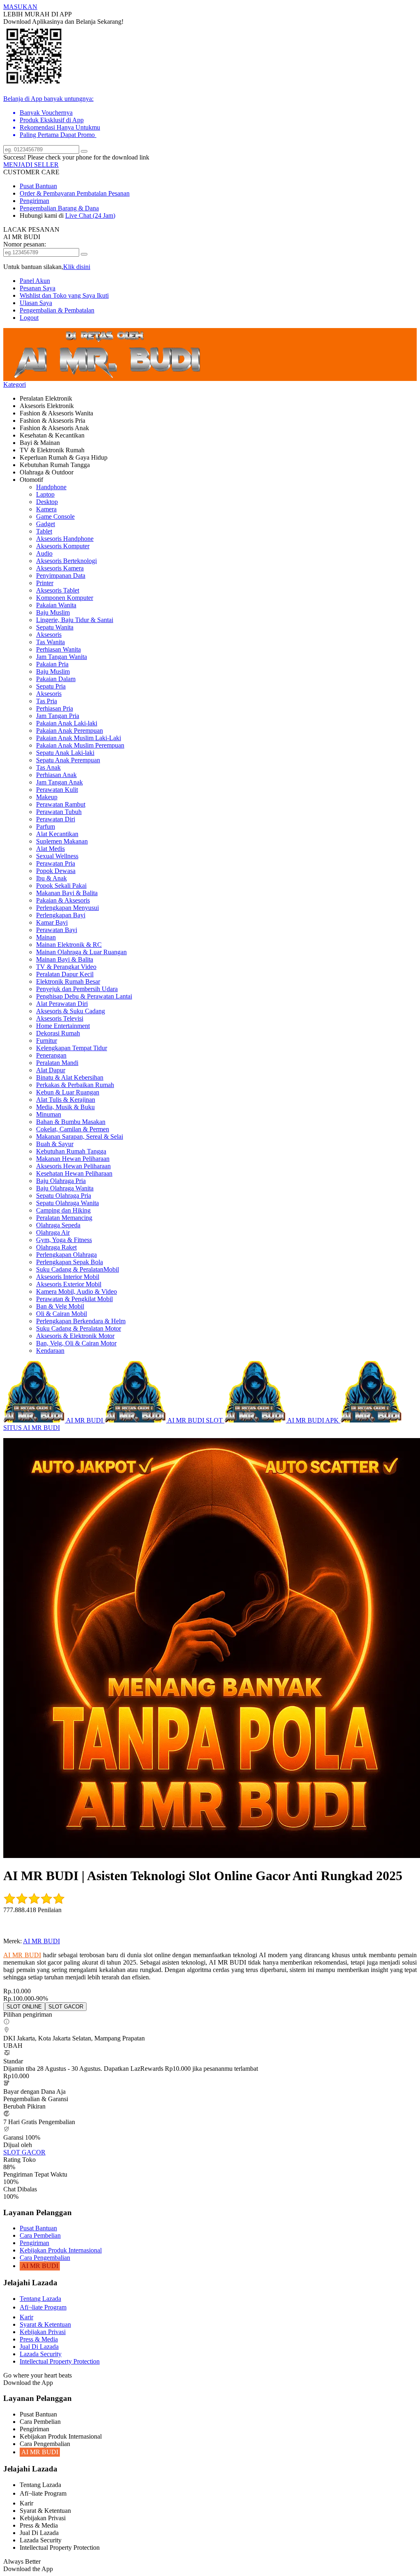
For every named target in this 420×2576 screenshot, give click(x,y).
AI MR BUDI (41, 1941)
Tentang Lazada (40, 2299)
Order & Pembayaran (48, 193)
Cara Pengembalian (45, 2258)
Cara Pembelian (40, 2235)
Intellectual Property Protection (60, 2361)
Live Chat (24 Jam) (90, 215)
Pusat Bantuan (38, 186)
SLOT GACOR (24, 2152)
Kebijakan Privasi (43, 2332)
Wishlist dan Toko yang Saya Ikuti (64, 295)
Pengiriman (34, 201)
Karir (26, 2317)
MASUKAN (20, 7)
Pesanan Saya (38, 288)
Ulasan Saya (36, 303)
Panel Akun (35, 281)
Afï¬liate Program (43, 2307)
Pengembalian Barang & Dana (59, 208)
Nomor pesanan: (25, 244)
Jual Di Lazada (39, 2347)
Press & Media (39, 2339)
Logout (29, 318)
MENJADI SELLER (31, 165)
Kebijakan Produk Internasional (61, 2250)
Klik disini (77, 267)
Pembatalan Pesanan (103, 193)
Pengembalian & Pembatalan (57, 310)
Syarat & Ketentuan (45, 2324)
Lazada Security (41, 2354)
